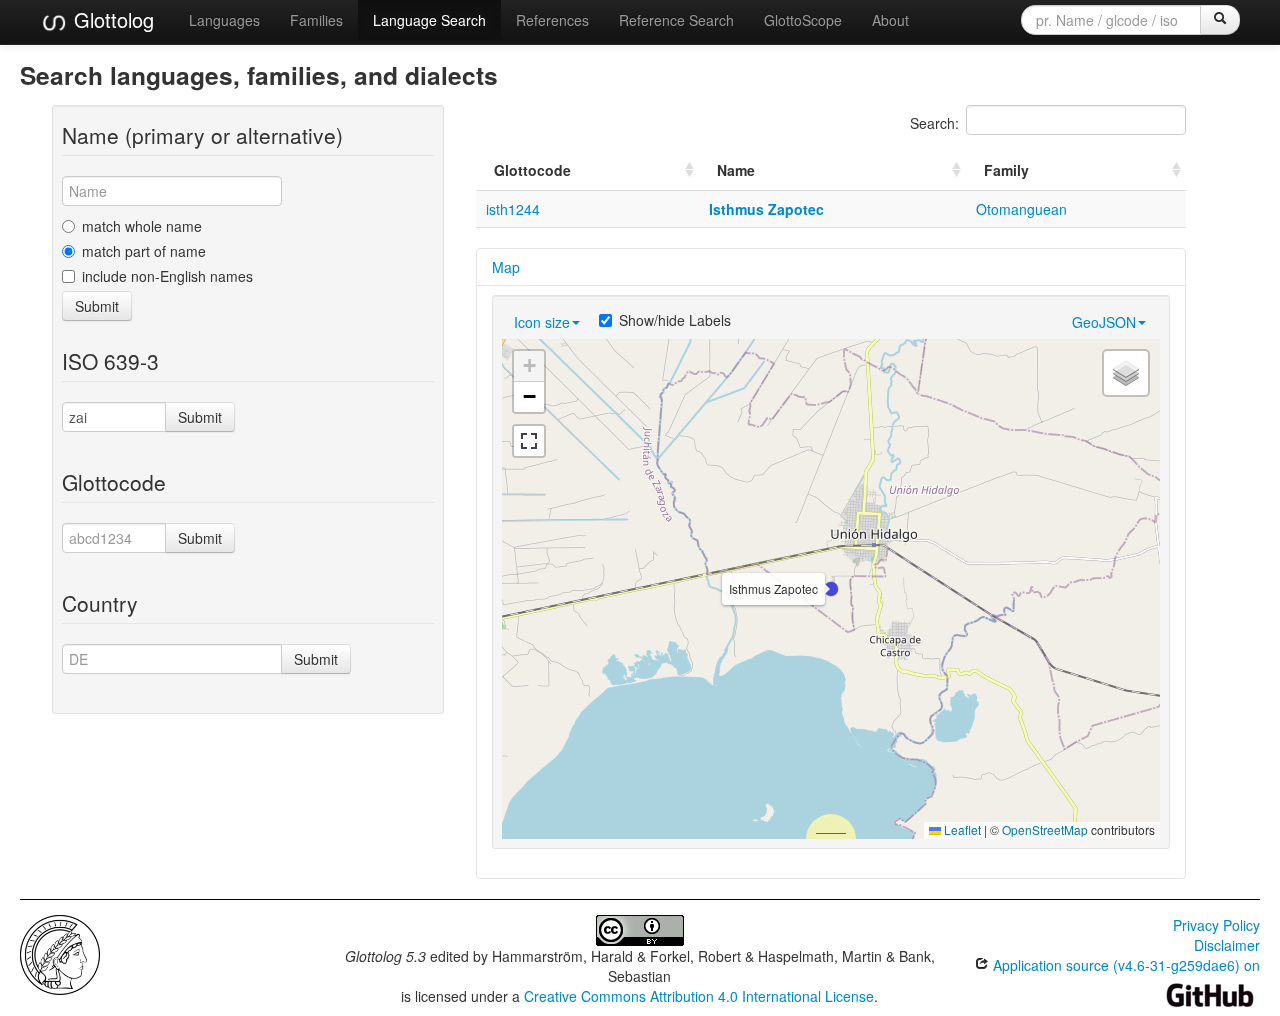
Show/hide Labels (675, 320)
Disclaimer (1227, 945)
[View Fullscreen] (529, 441)
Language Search (429, 20)
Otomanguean (1021, 209)
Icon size (542, 322)
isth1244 (513, 209)
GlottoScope (803, 20)
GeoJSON (1104, 322)
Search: (934, 123)
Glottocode (532, 170)
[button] (831, 589)
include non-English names (167, 276)
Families (316, 20)
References (552, 20)
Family (1006, 170)
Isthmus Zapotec (766, 209)
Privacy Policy (1216, 925)
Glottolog (111, 19)
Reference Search (676, 20)
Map (506, 267)
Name (736, 170)
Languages (224, 20)
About (890, 20)
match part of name (144, 251)
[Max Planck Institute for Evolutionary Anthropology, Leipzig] (60, 953)
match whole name (142, 226)
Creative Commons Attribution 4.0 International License (699, 996)
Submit (97, 306)
